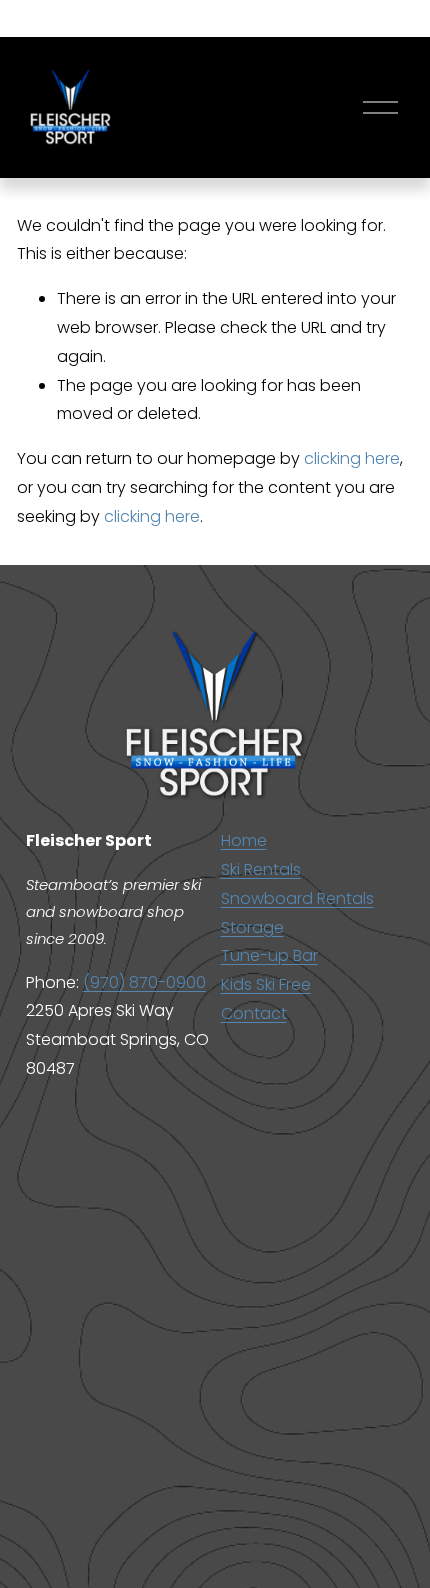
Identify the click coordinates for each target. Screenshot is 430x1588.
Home (244, 840)
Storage (252, 927)
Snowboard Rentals (297, 898)
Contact (254, 1013)
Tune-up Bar (269, 955)
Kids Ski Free (266, 984)
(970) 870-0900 (144, 982)
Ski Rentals (261, 869)
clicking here (352, 458)
